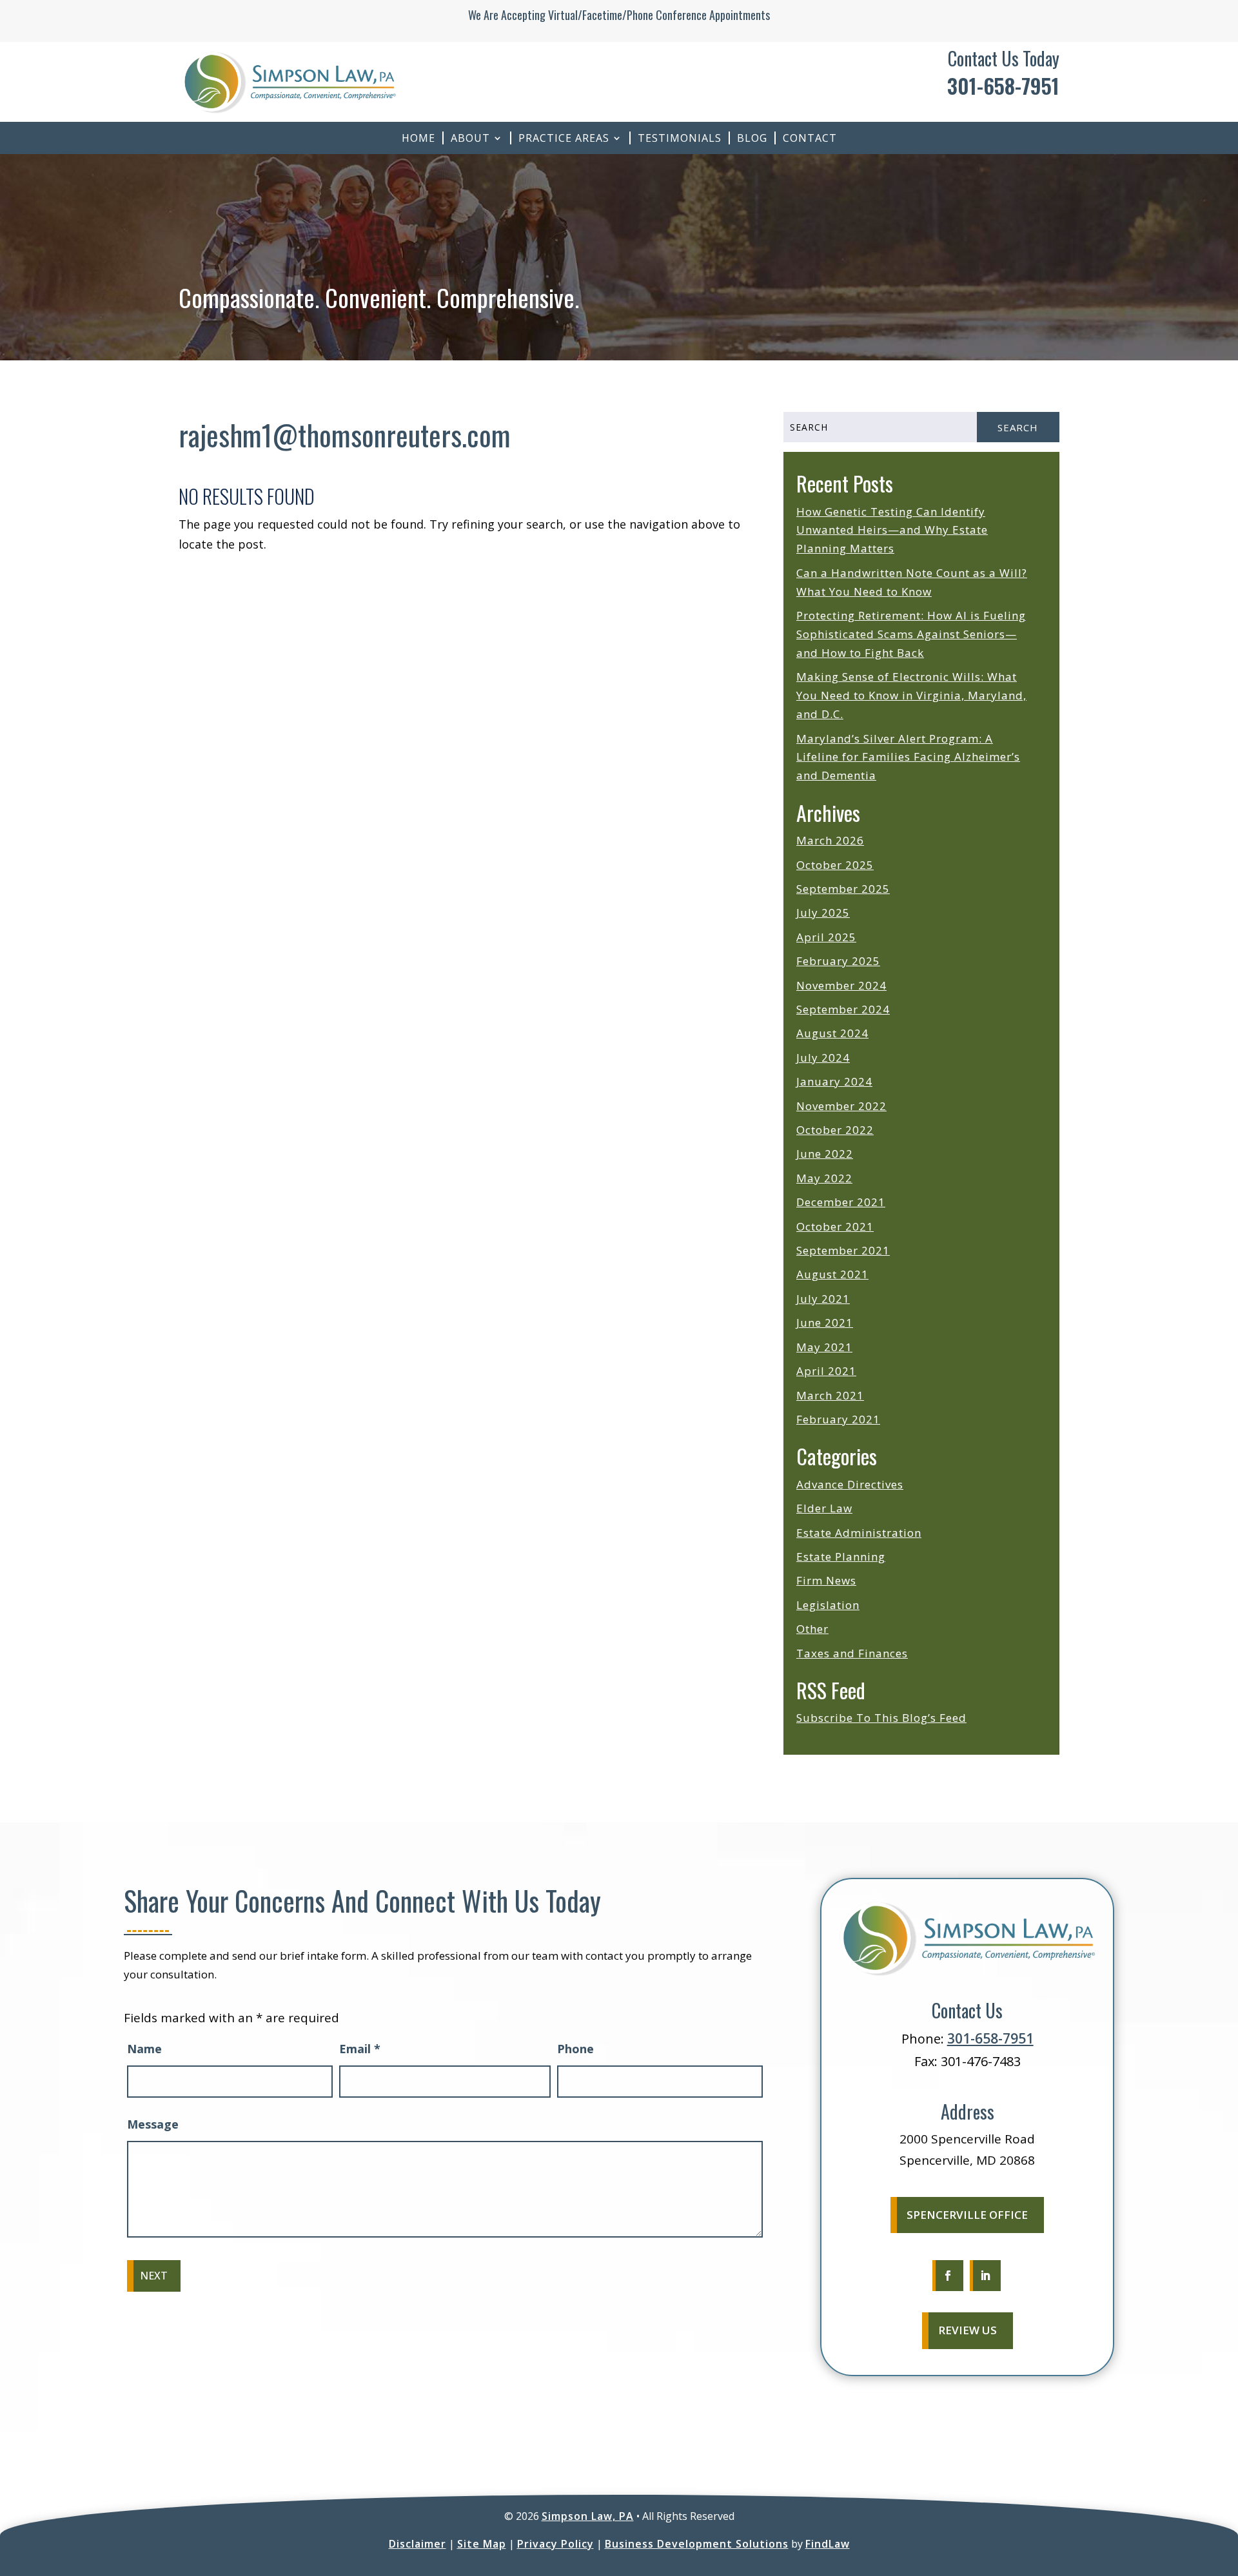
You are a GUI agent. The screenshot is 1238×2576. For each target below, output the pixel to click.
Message (153, 2124)
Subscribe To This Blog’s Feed (881, 1718)
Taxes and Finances (852, 1653)
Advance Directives (850, 1484)
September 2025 (843, 889)
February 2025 (838, 961)
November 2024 (841, 985)
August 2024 (832, 1033)
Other (812, 1629)
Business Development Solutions (697, 2544)
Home (418, 138)
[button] (1225, 2483)
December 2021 (841, 1202)
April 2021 (826, 1371)
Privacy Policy (555, 2544)
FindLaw (828, 2544)
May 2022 (824, 1178)
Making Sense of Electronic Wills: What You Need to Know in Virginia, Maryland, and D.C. (911, 695)
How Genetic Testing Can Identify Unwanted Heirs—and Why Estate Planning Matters (892, 530)
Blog (752, 138)
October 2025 (835, 865)
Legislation (828, 1605)
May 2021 (824, 1347)
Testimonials (680, 138)
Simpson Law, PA (588, 2516)
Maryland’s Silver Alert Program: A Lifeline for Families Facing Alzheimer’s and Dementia (908, 757)
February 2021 (838, 1419)
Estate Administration (859, 1533)
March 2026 (830, 840)
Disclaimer (418, 2544)
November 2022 (841, 1106)
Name (144, 2049)
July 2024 (823, 1058)
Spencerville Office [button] (967, 2215)
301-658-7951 (1003, 85)
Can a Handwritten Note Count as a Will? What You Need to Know (912, 582)
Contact (810, 138)
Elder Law (824, 1508)
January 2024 (834, 1081)
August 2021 (832, 1274)
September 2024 (843, 1009)
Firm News (826, 1580)
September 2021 (843, 1250)
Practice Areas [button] (564, 138)
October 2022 (835, 1130)
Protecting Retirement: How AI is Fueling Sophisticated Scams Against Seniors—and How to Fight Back (911, 634)
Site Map (482, 2544)
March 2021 (830, 1395)
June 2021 (825, 1322)
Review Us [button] (968, 2330)
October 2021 (835, 1226)
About (470, 138)
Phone (575, 2049)
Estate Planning (841, 1556)
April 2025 (826, 937)
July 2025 (823, 912)
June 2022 (825, 1154)
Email (360, 2049)
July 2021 (823, 1299)
